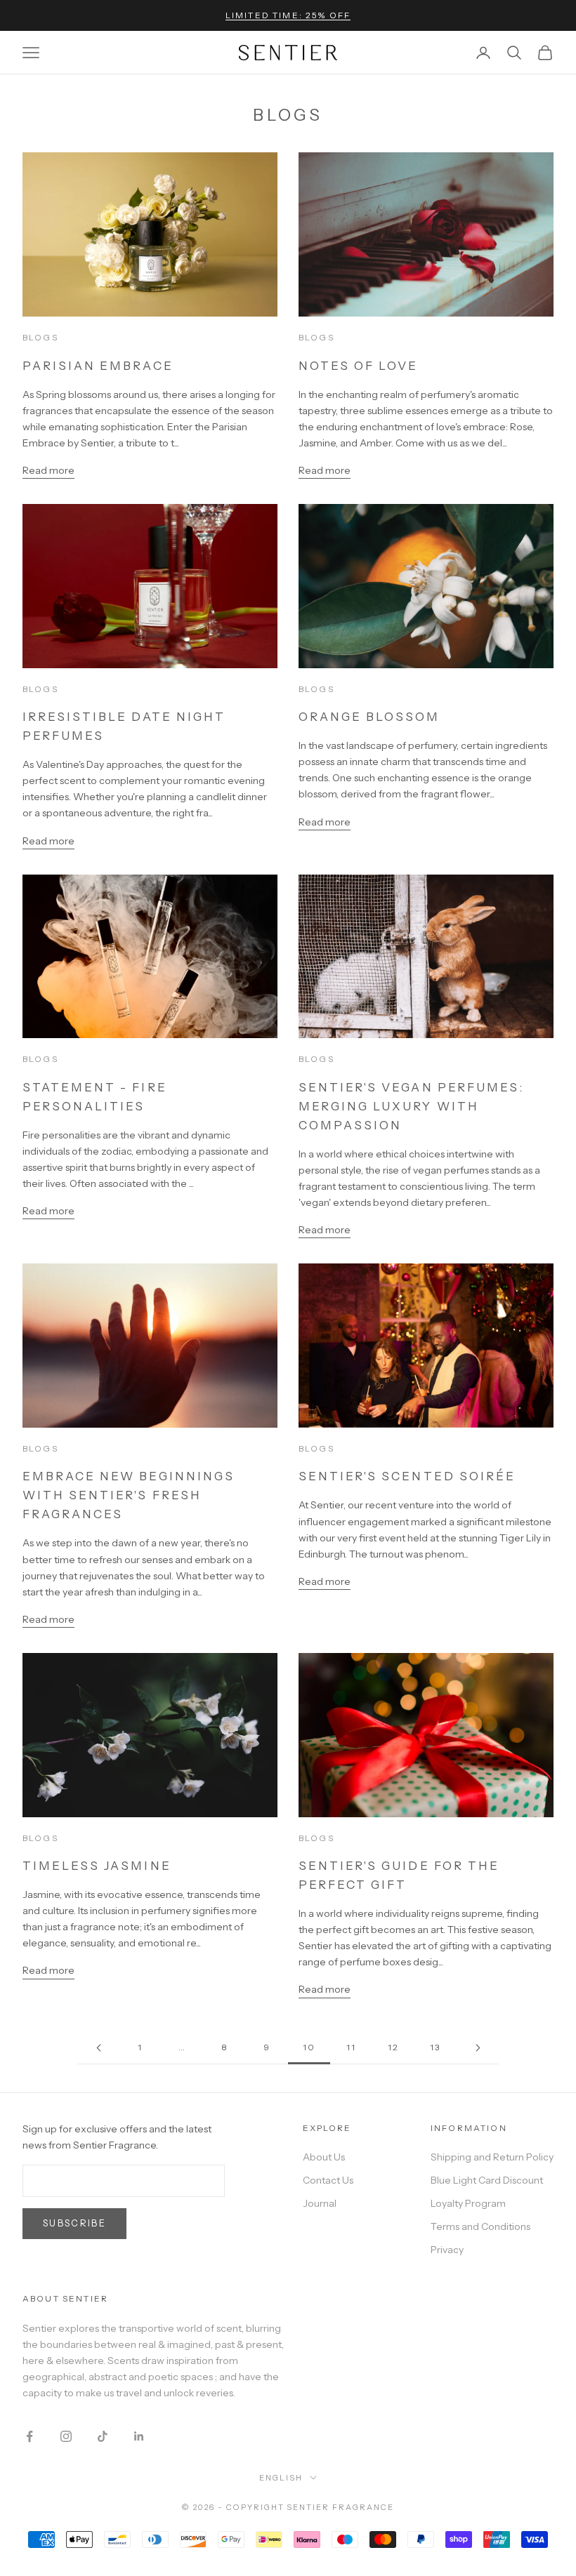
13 (435, 2047)
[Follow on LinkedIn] (139, 2436)
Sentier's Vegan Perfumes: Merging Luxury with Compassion (411, 1106)
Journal (320, 2203)
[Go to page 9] (98, 2048)
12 (393, 2047)
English (281, 2478)
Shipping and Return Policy (492, 2157)
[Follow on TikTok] (103, 2436)
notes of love (358, 366)
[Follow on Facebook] (30, 2436)
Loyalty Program (468, 2203)
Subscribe (74, 2223)
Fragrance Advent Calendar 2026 (288, 21)
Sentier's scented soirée (407, 1476)
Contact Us (328, 2180)
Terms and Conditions (480, 2226)
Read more (48, 470)
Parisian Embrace (98, 366)
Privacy (447, 2250)
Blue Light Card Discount (487, 2180)
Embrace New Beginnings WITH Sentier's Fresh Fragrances (129, 1495)
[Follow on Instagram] (66, 2436)
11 (351, 2047)
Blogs (40, 337)
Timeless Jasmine (97, 1866)
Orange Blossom (369, 717)
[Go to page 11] (478, 2048)
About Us (324, 2157)
